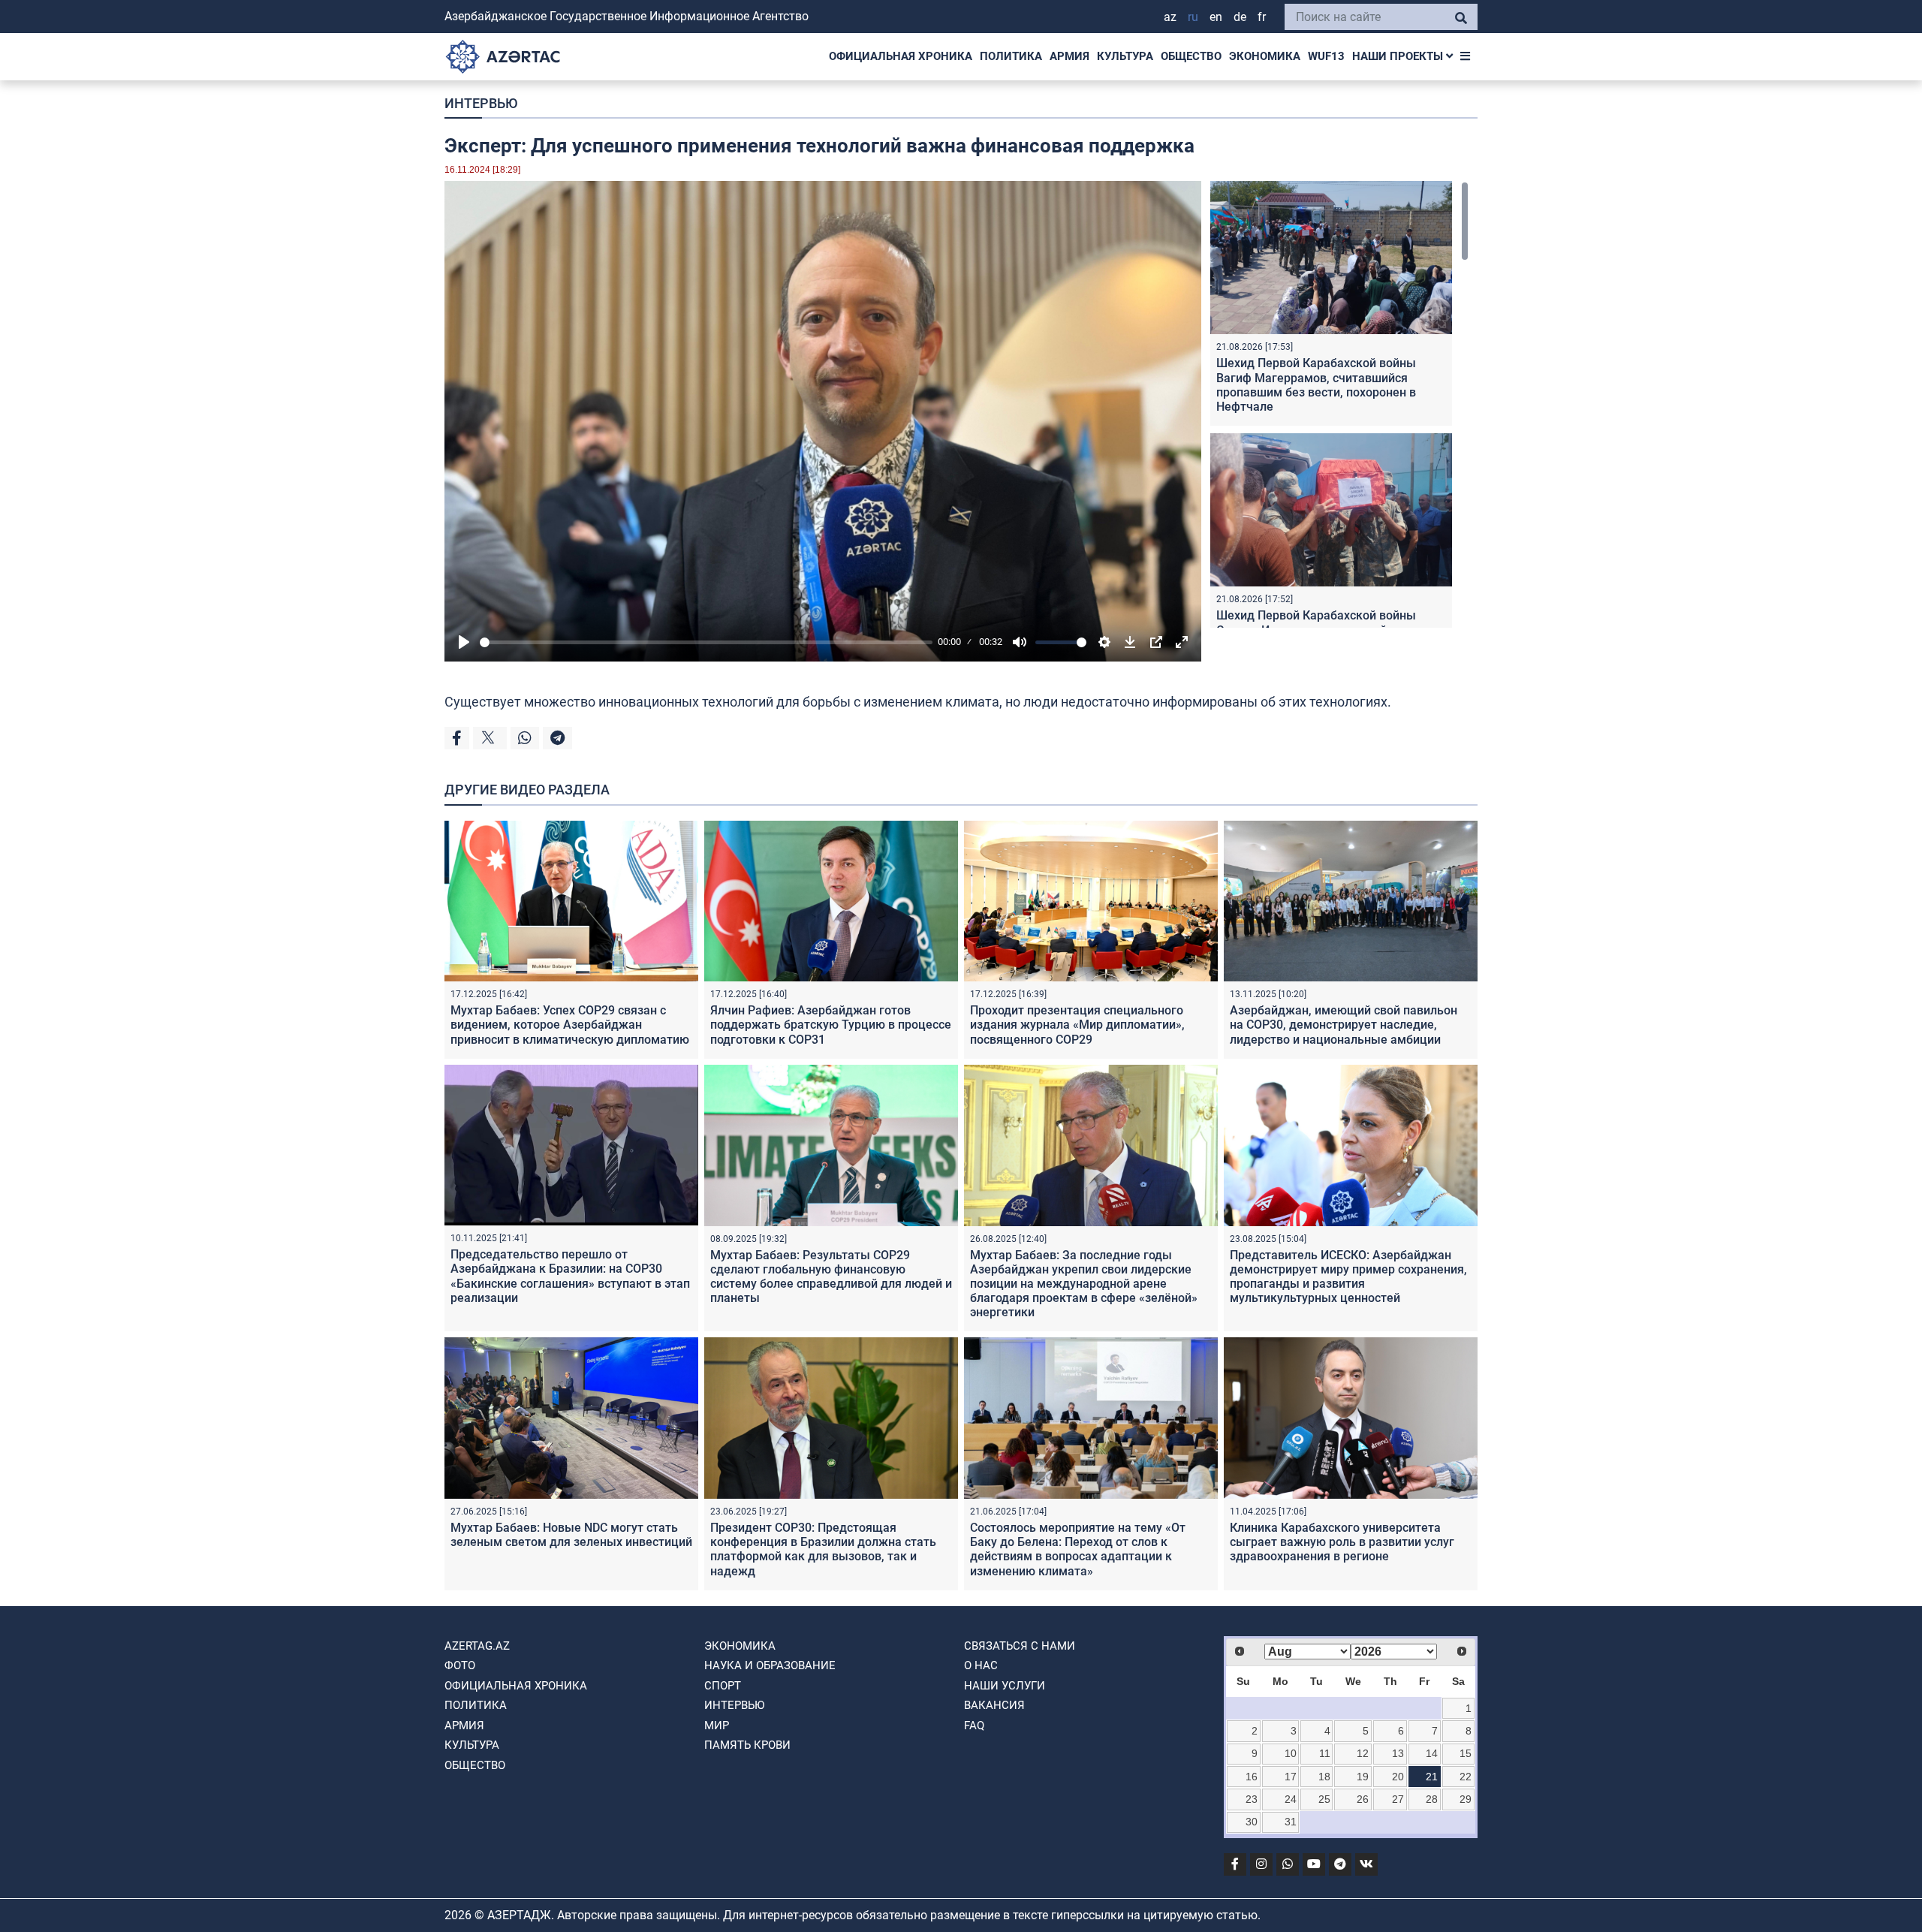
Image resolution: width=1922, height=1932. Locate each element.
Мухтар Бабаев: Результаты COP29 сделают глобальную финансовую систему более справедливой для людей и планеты (831, 1277)
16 (1252, 1777)
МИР (717, 1726)
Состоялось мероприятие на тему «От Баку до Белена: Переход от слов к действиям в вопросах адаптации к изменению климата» (1078, 1549)
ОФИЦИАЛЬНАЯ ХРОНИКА (901, 56)
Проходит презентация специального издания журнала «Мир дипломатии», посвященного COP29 (1077, 1025)
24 (1291, 1799)
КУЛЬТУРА (1125, 56)
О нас (981, 1665)
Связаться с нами (1020, 1646)
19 (1363, 1777)
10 (1291, 1753)
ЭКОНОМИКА (1265, 56)
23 (1252, 1799)
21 (1432, 1777)
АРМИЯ (1069, 56)
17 (1291, 1777)
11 (1325, 1753)
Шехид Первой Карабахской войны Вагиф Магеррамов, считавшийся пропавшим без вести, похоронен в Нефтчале (1316, 385)
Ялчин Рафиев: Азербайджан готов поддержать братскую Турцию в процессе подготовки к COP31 (831, 1025)
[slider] (706, 642)
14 (1432, 1753)
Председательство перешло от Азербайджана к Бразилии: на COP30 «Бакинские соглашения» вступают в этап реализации (570, 1276)
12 (1363, 1753)
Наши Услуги (1005, 1686)
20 (1398, 1777)
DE (1240, 17)
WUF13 (1326, 56)
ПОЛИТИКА (1011, 56)
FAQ (974, 1726)
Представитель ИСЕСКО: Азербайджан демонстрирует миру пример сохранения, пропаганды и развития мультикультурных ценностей (1348, 1277)
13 (1398, 1753)
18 (1324, 1777)
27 (1398, 1799)
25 (1324, 1799)
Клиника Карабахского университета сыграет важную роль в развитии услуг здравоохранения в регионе (1342, 1542)
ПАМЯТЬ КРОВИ (747, 1745)
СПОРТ (723, 1686)
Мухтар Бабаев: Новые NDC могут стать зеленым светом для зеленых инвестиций (571, 1535)
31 (1291, 1822)
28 (1432, 1799)
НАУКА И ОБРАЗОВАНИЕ (770, 1665)
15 (1466, 1753)
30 (1252, 1822)
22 (1466, 1777)
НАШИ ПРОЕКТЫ (1399, 56)
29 (1466, 1799)
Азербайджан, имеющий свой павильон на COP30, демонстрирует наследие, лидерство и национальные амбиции (1344, 1025)
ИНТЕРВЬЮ (481, 103)
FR (1262, 17)
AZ (1170, 17)
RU (1193, 17)
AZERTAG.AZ (477, 1646)
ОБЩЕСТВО (1191, 56)
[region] (1339, 404)
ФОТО (460, 1665)
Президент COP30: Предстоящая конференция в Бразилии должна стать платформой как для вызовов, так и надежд (823, 1549)
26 (1363, 1799)
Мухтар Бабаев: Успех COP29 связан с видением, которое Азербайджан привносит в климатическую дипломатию (570, 1025)
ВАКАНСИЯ (994, 1705)
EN (1216, 17)
